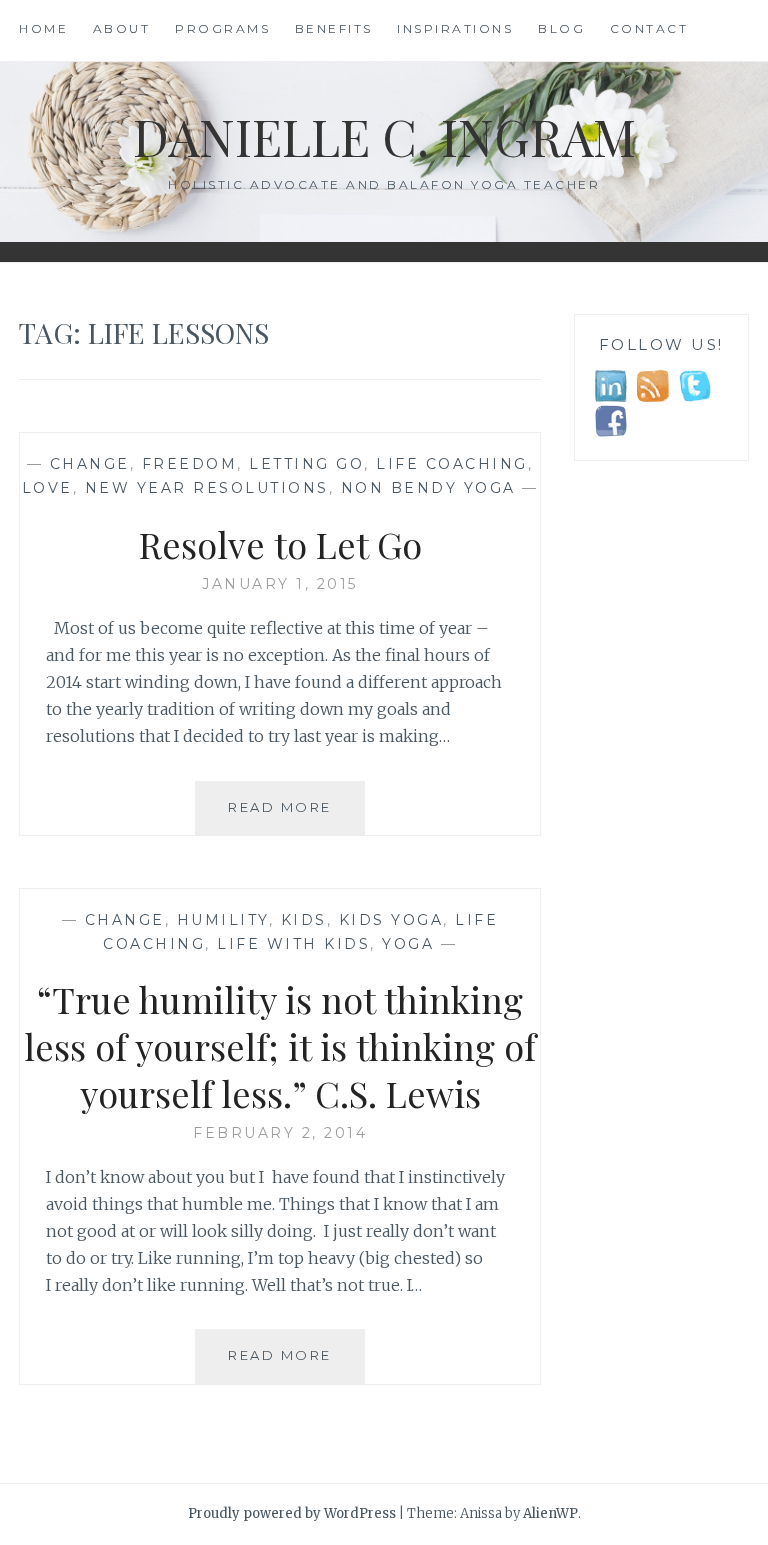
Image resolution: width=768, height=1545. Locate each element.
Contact (649, 28)
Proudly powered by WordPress (292, 1513)
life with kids (293, 944)
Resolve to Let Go (280, 544)
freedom (190, 464)
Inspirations (455, 28)
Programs (222, 28)
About (122, 28)
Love (47, 488)
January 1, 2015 (280, 584)
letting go (306, 464)
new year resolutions (207, 488)
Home (43, 28)
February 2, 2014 (280, 1133)
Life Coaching (452, 464)
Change (90, 464)
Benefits (334, 28)
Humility (223, 920)
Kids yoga (391, 920)
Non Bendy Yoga (428, 488)
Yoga (408, 944)
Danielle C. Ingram (384, 136)
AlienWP (550, 1513)
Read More (296, 816)
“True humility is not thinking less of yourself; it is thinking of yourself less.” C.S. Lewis (280, 1046)
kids (304, 920)
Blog (561, 28)
